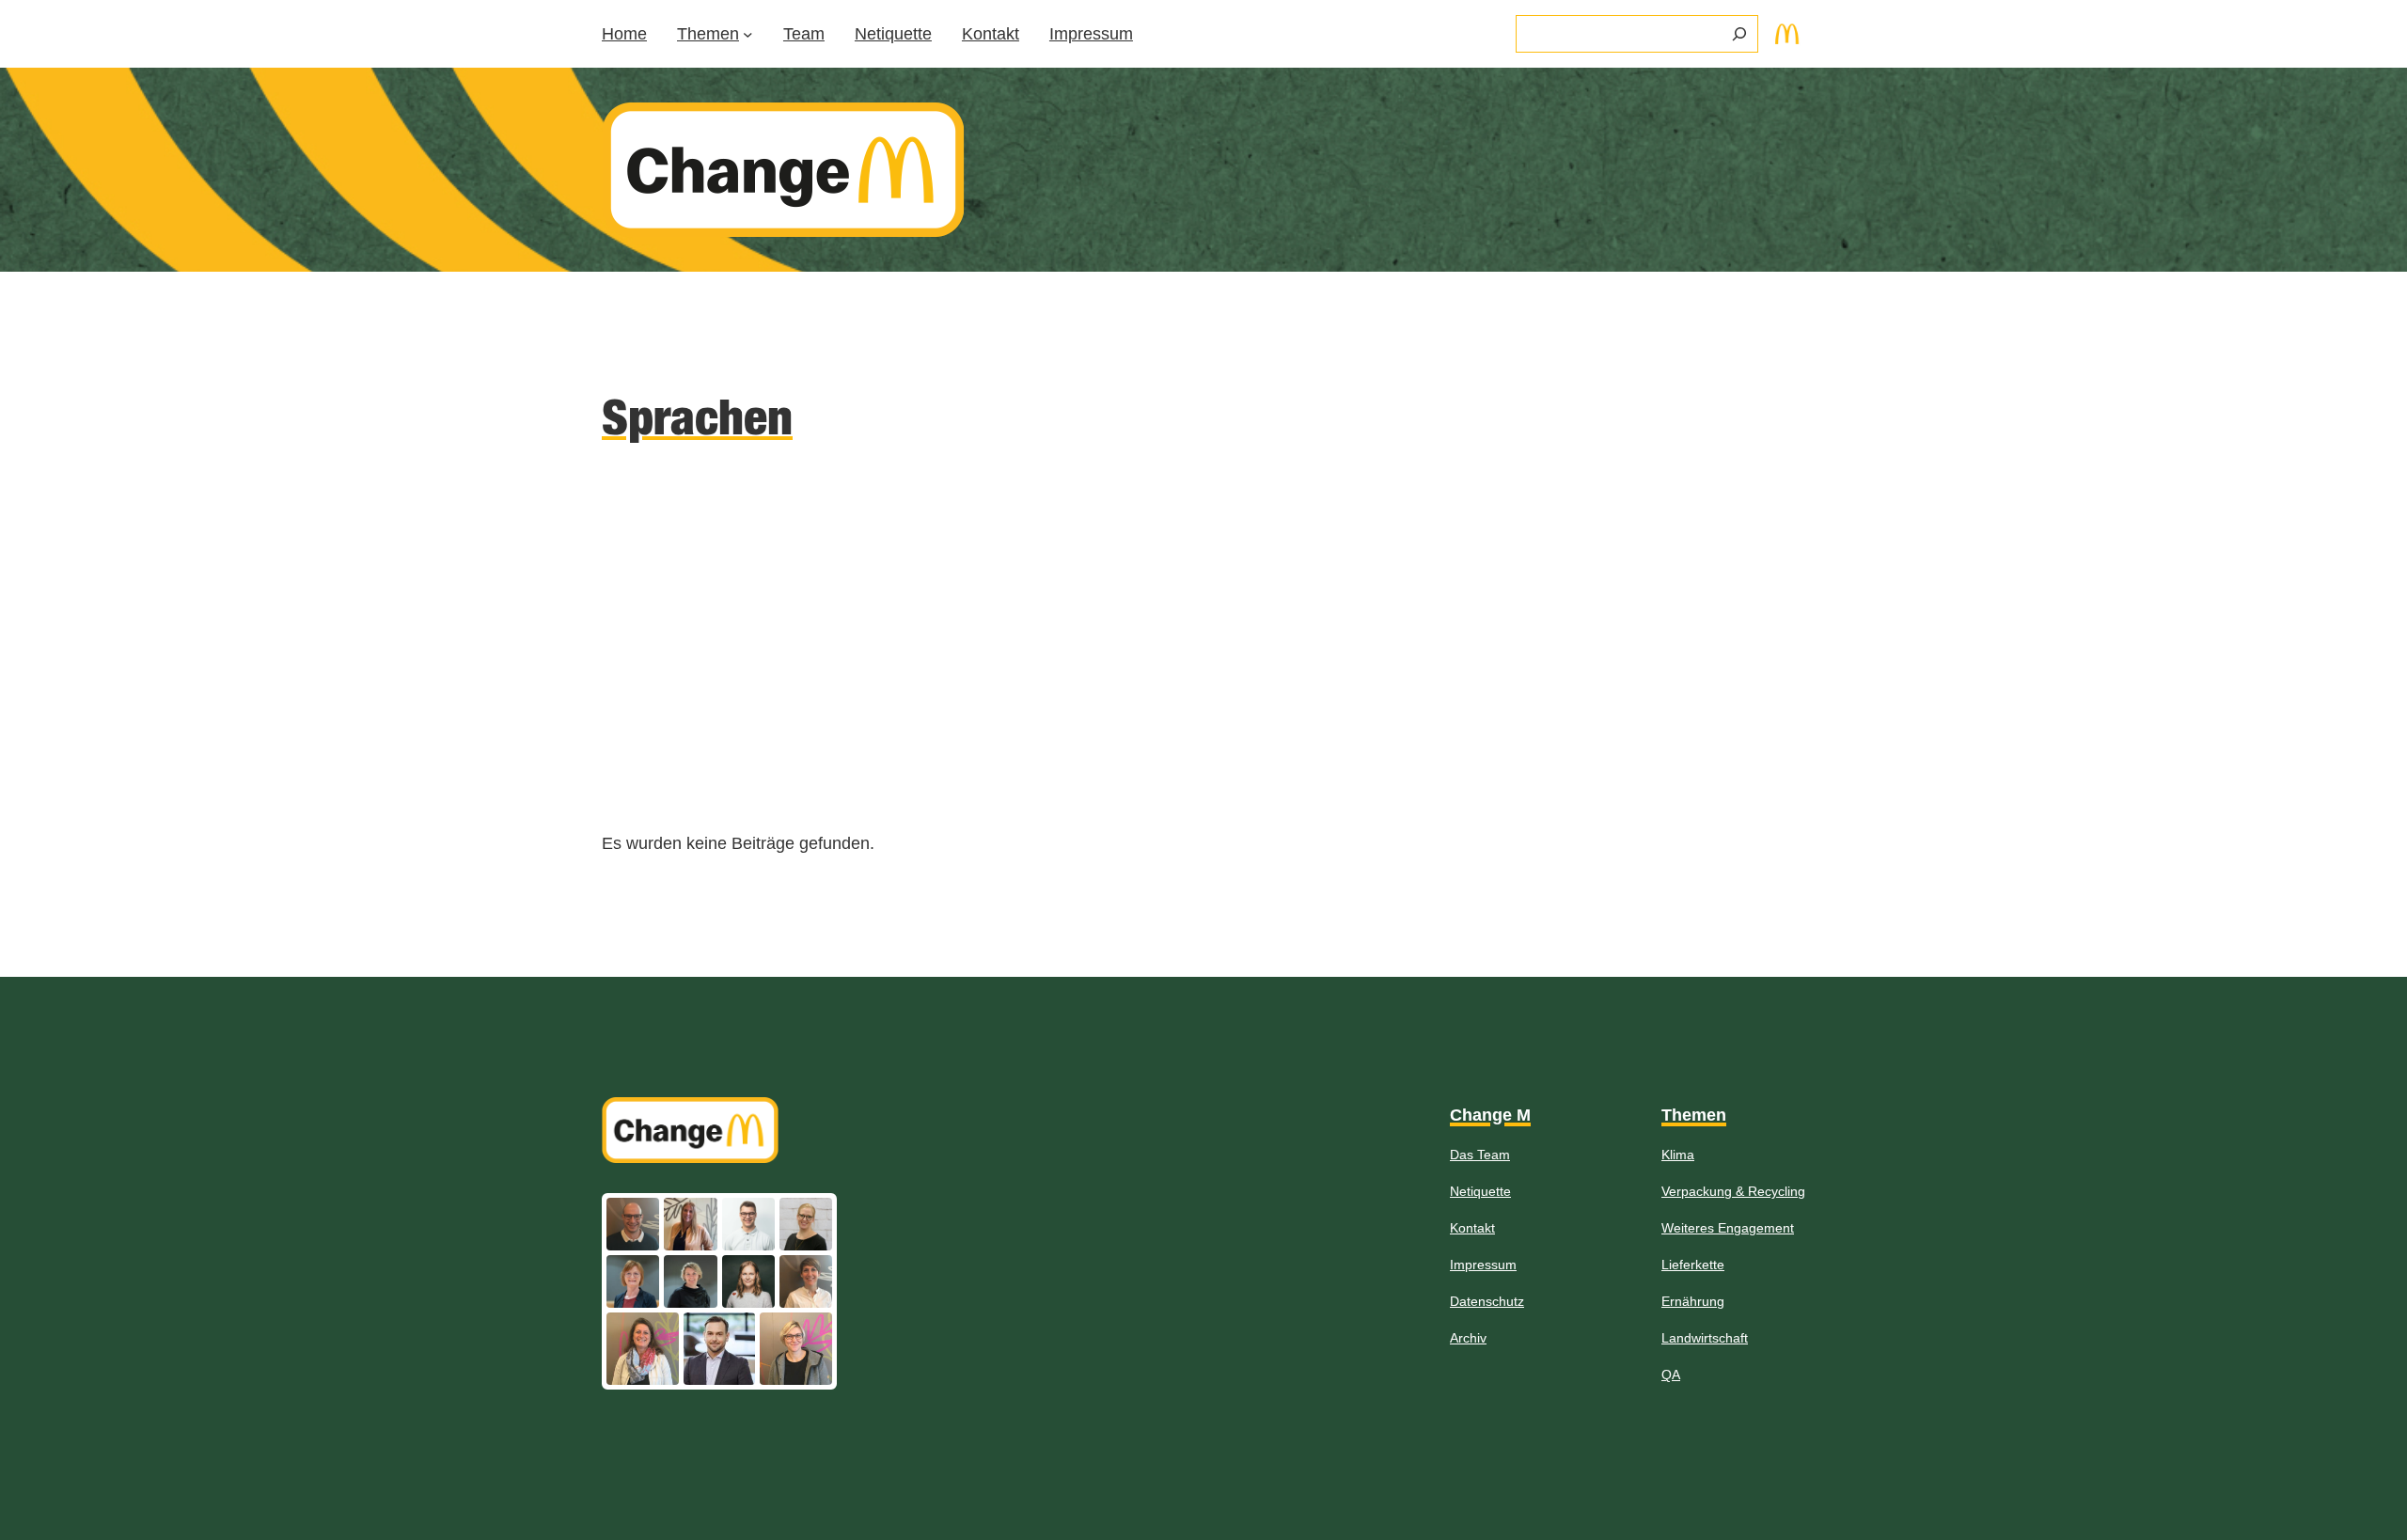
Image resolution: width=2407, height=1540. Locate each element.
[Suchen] (1739, 34)
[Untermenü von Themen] (748, 34)
